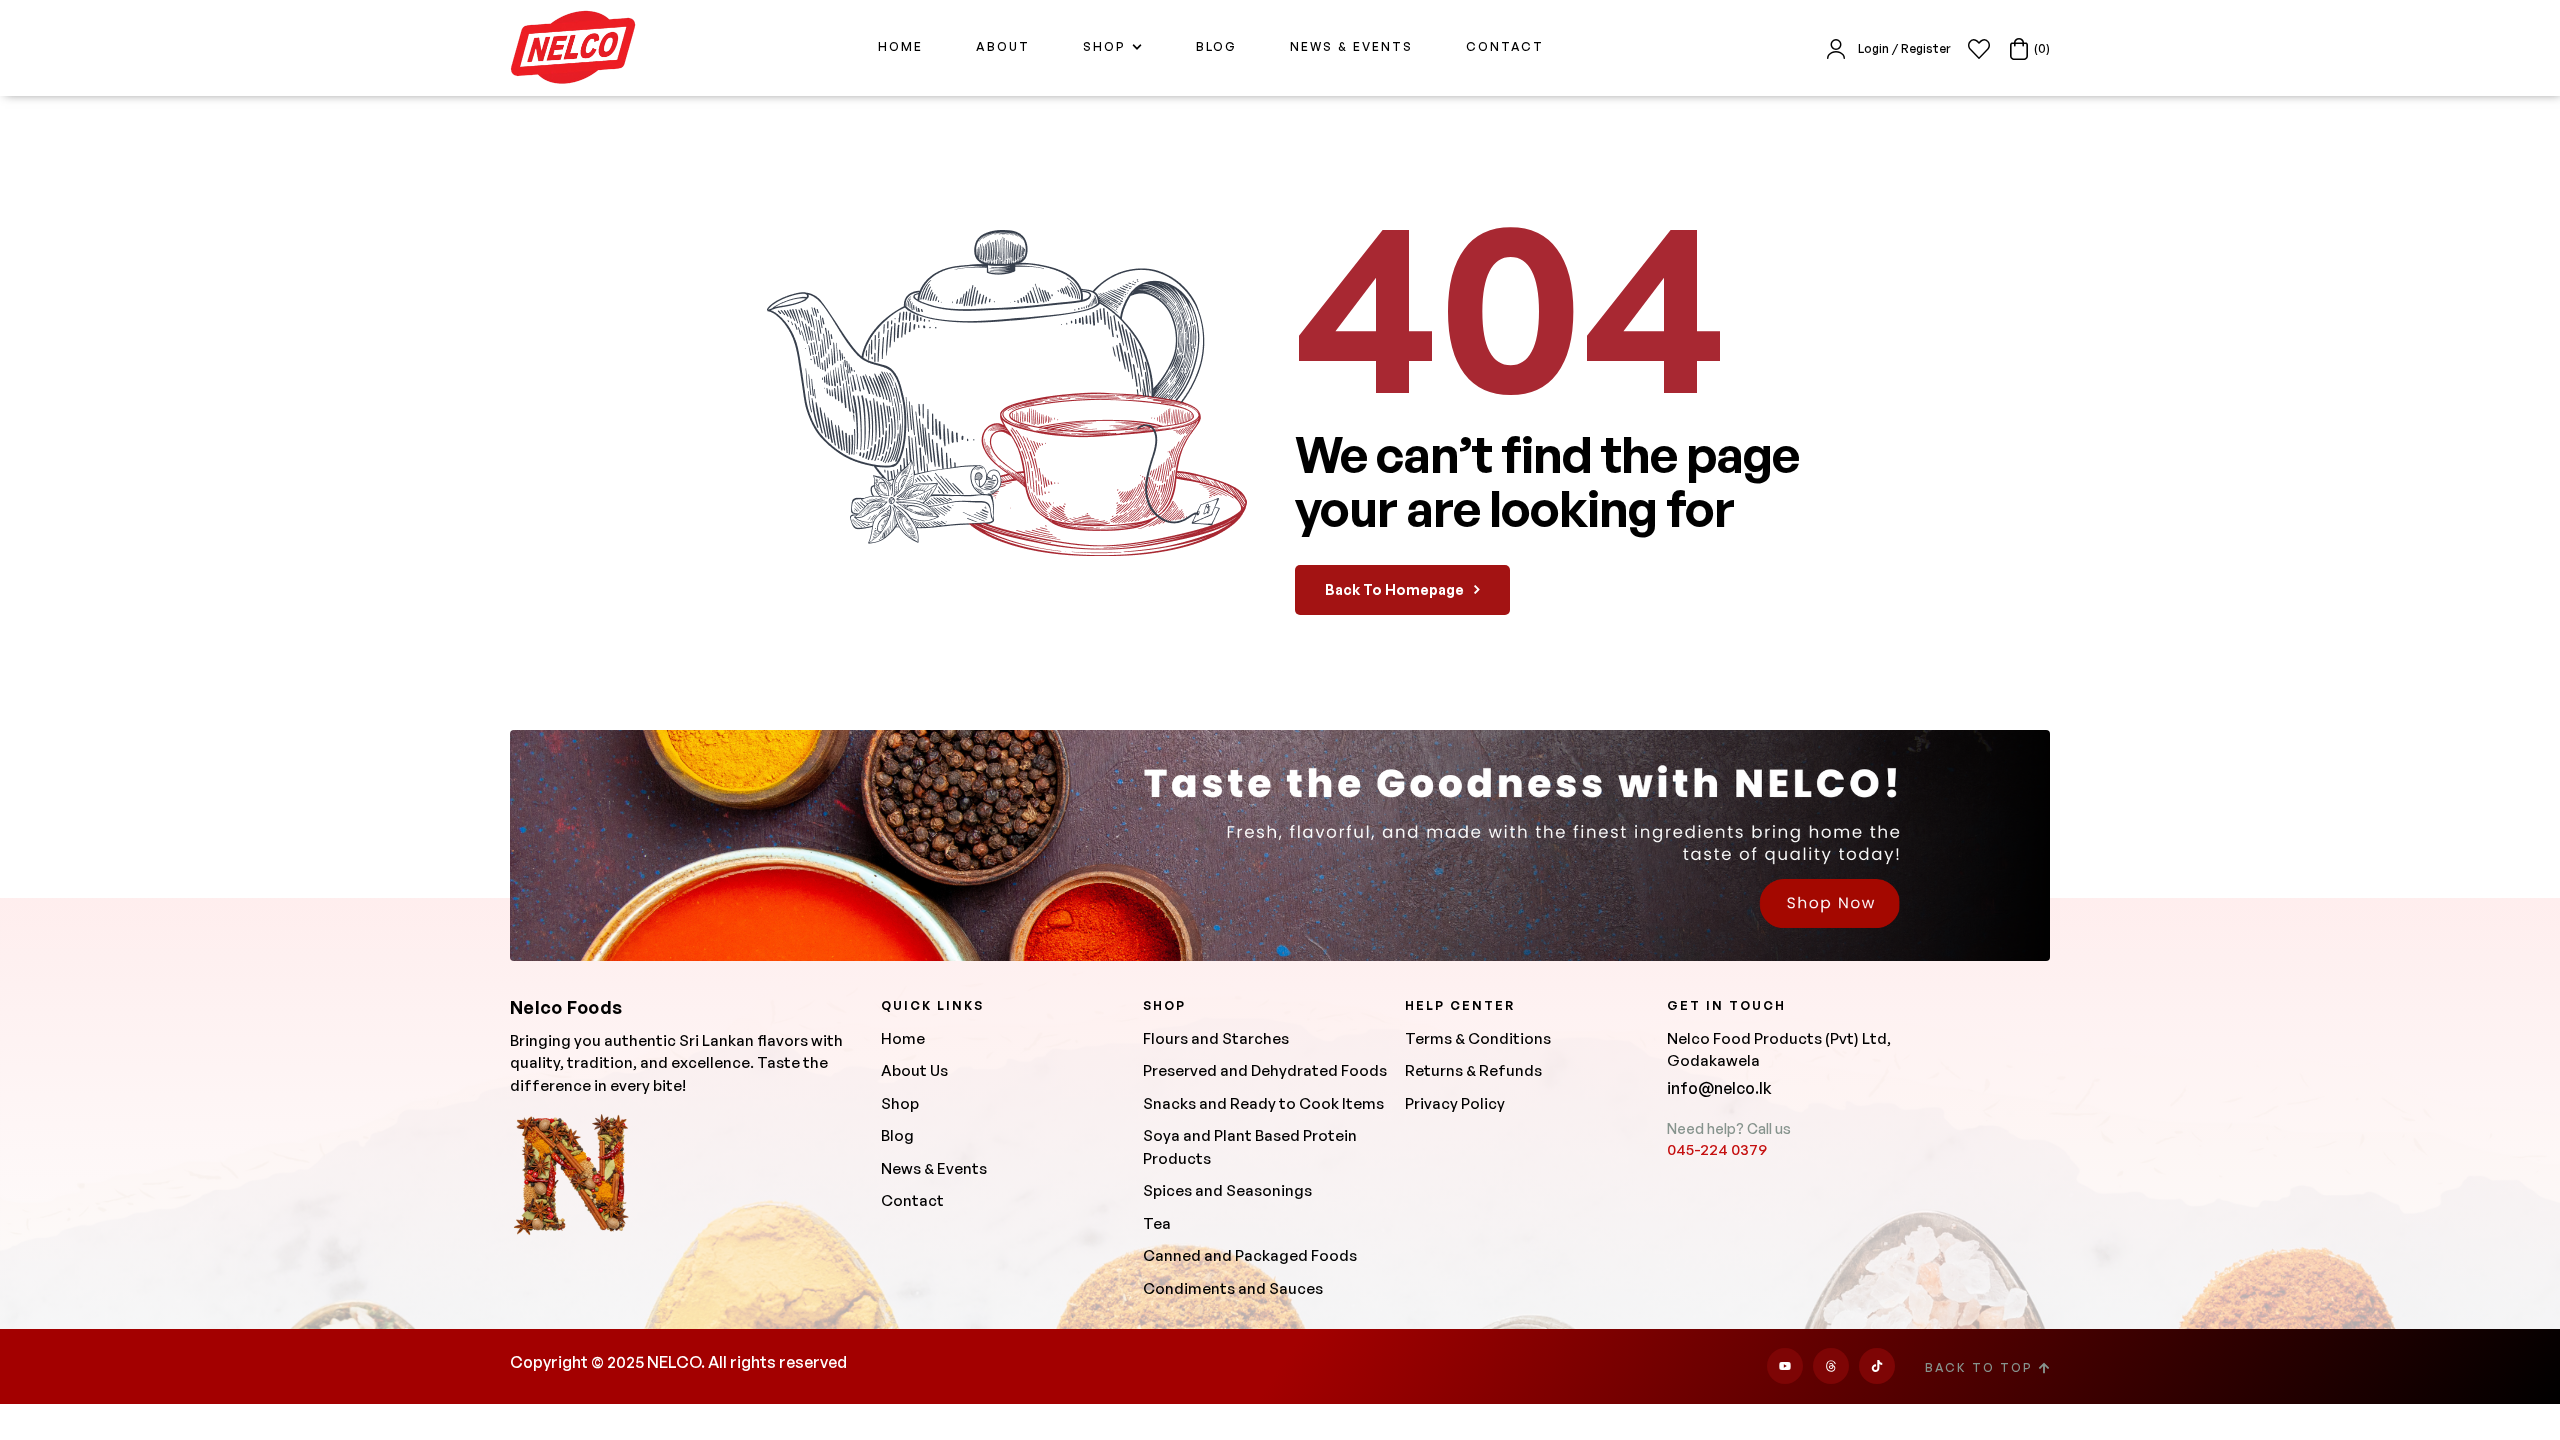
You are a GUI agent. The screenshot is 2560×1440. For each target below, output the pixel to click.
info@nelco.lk (1719, 1088)
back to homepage (1394, 589)
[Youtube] (1785, 1366)
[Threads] (1831, 1366)
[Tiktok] (1877, 1366)
